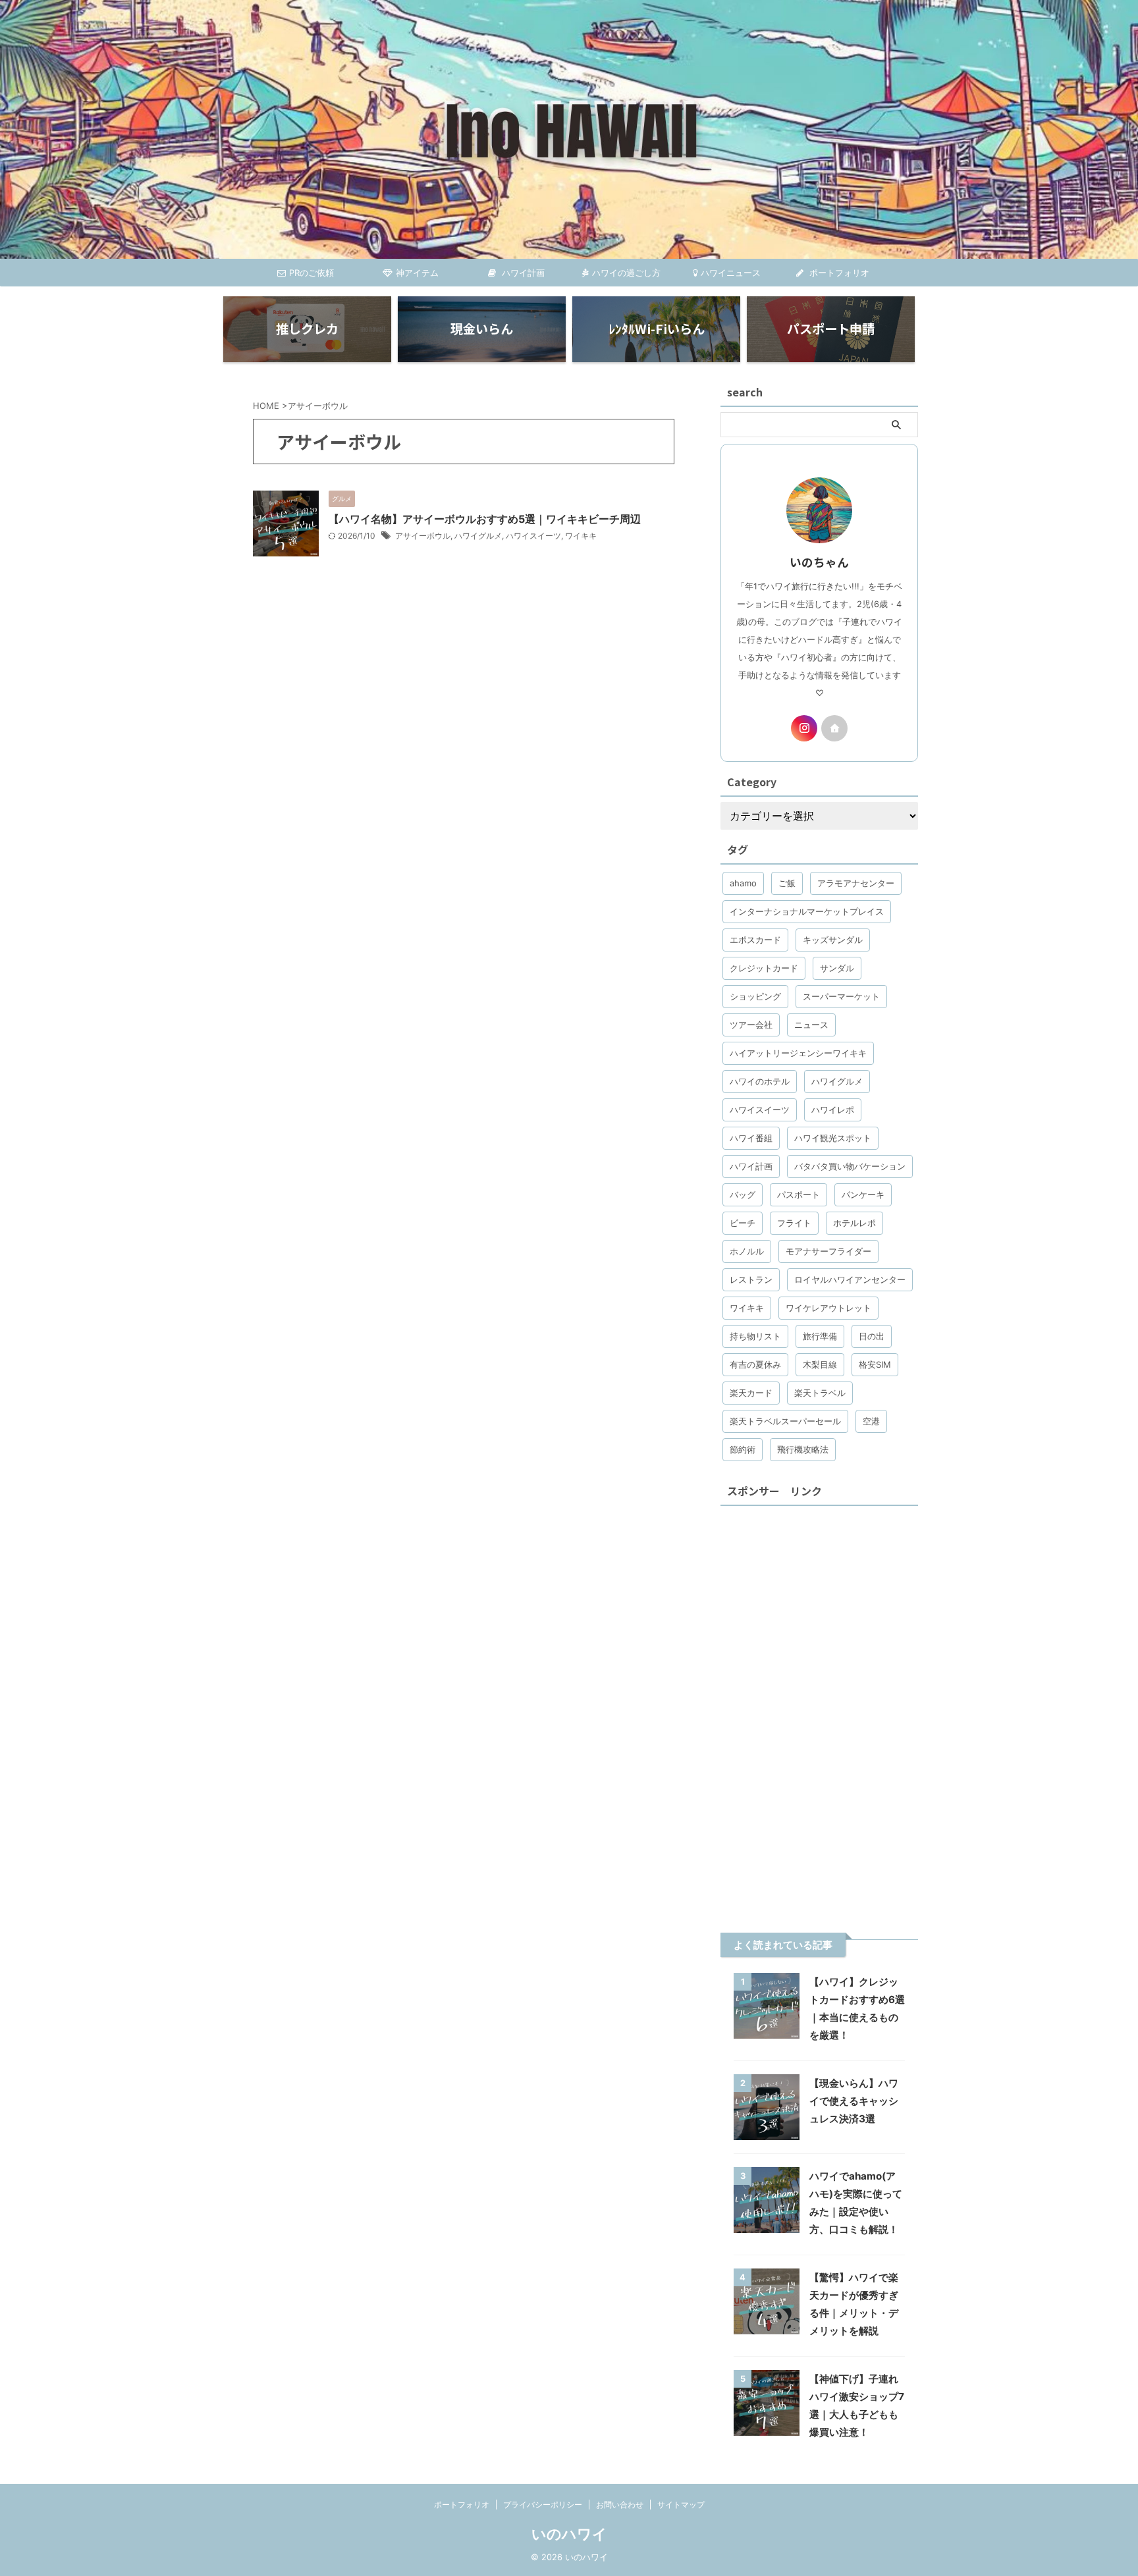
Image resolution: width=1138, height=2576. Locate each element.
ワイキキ (581, 536)
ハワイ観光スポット (833, 1138)
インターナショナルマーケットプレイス (807, 911)
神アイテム (417, 273)
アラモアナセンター (856, 883)
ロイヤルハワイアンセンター (850, 1279)
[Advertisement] (819, 1709)
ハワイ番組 (751, 1138)
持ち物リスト (755, 1336)
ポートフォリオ (838, 273)
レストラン (751, 1279)
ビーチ (743, 1223)
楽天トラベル (820, 1393)
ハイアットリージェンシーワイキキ (798, 1053)
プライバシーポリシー (543, 2505)
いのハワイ (569, 2534)
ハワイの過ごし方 (626, 273)
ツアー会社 (751, 1025)
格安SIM (875, 1364)
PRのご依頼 (312, 273)
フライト (794, 1223)
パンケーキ (863, 1194)
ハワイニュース (731, 273)
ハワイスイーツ (533, 536)
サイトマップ (681, 2505)
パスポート (799, 1194)
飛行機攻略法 (803, 1449)
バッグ (743, 1194)
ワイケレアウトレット (828, 1308)
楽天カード (751, 1393)
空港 (871, 1421)
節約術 (743, 1449)
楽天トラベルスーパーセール (785, 1421)
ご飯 (787, 883)
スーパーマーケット (841, 996)
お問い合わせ (620, 2505)
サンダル (837, 968)
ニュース (811, 1025)
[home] (834, 728)
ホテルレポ (854, 1223)
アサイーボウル (423, 536)
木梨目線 (820, 1364)
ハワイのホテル (760, 1081)
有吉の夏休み (755, 1364)
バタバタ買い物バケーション (850, 1166)
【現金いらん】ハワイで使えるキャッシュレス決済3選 (854, 2101)
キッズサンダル (833, 940)
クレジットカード (764, 968)
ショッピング (755, 996)
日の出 (872, 1336)
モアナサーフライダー (828, 1251)
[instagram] (804, 728)
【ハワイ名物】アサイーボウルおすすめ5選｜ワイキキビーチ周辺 (485, 519)
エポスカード (755, 940)
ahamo (743, 883)
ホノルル (747, 1251)
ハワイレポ (833, 1110)
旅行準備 (820, 1336)
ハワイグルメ (478, 536)
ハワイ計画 (522, 273)
